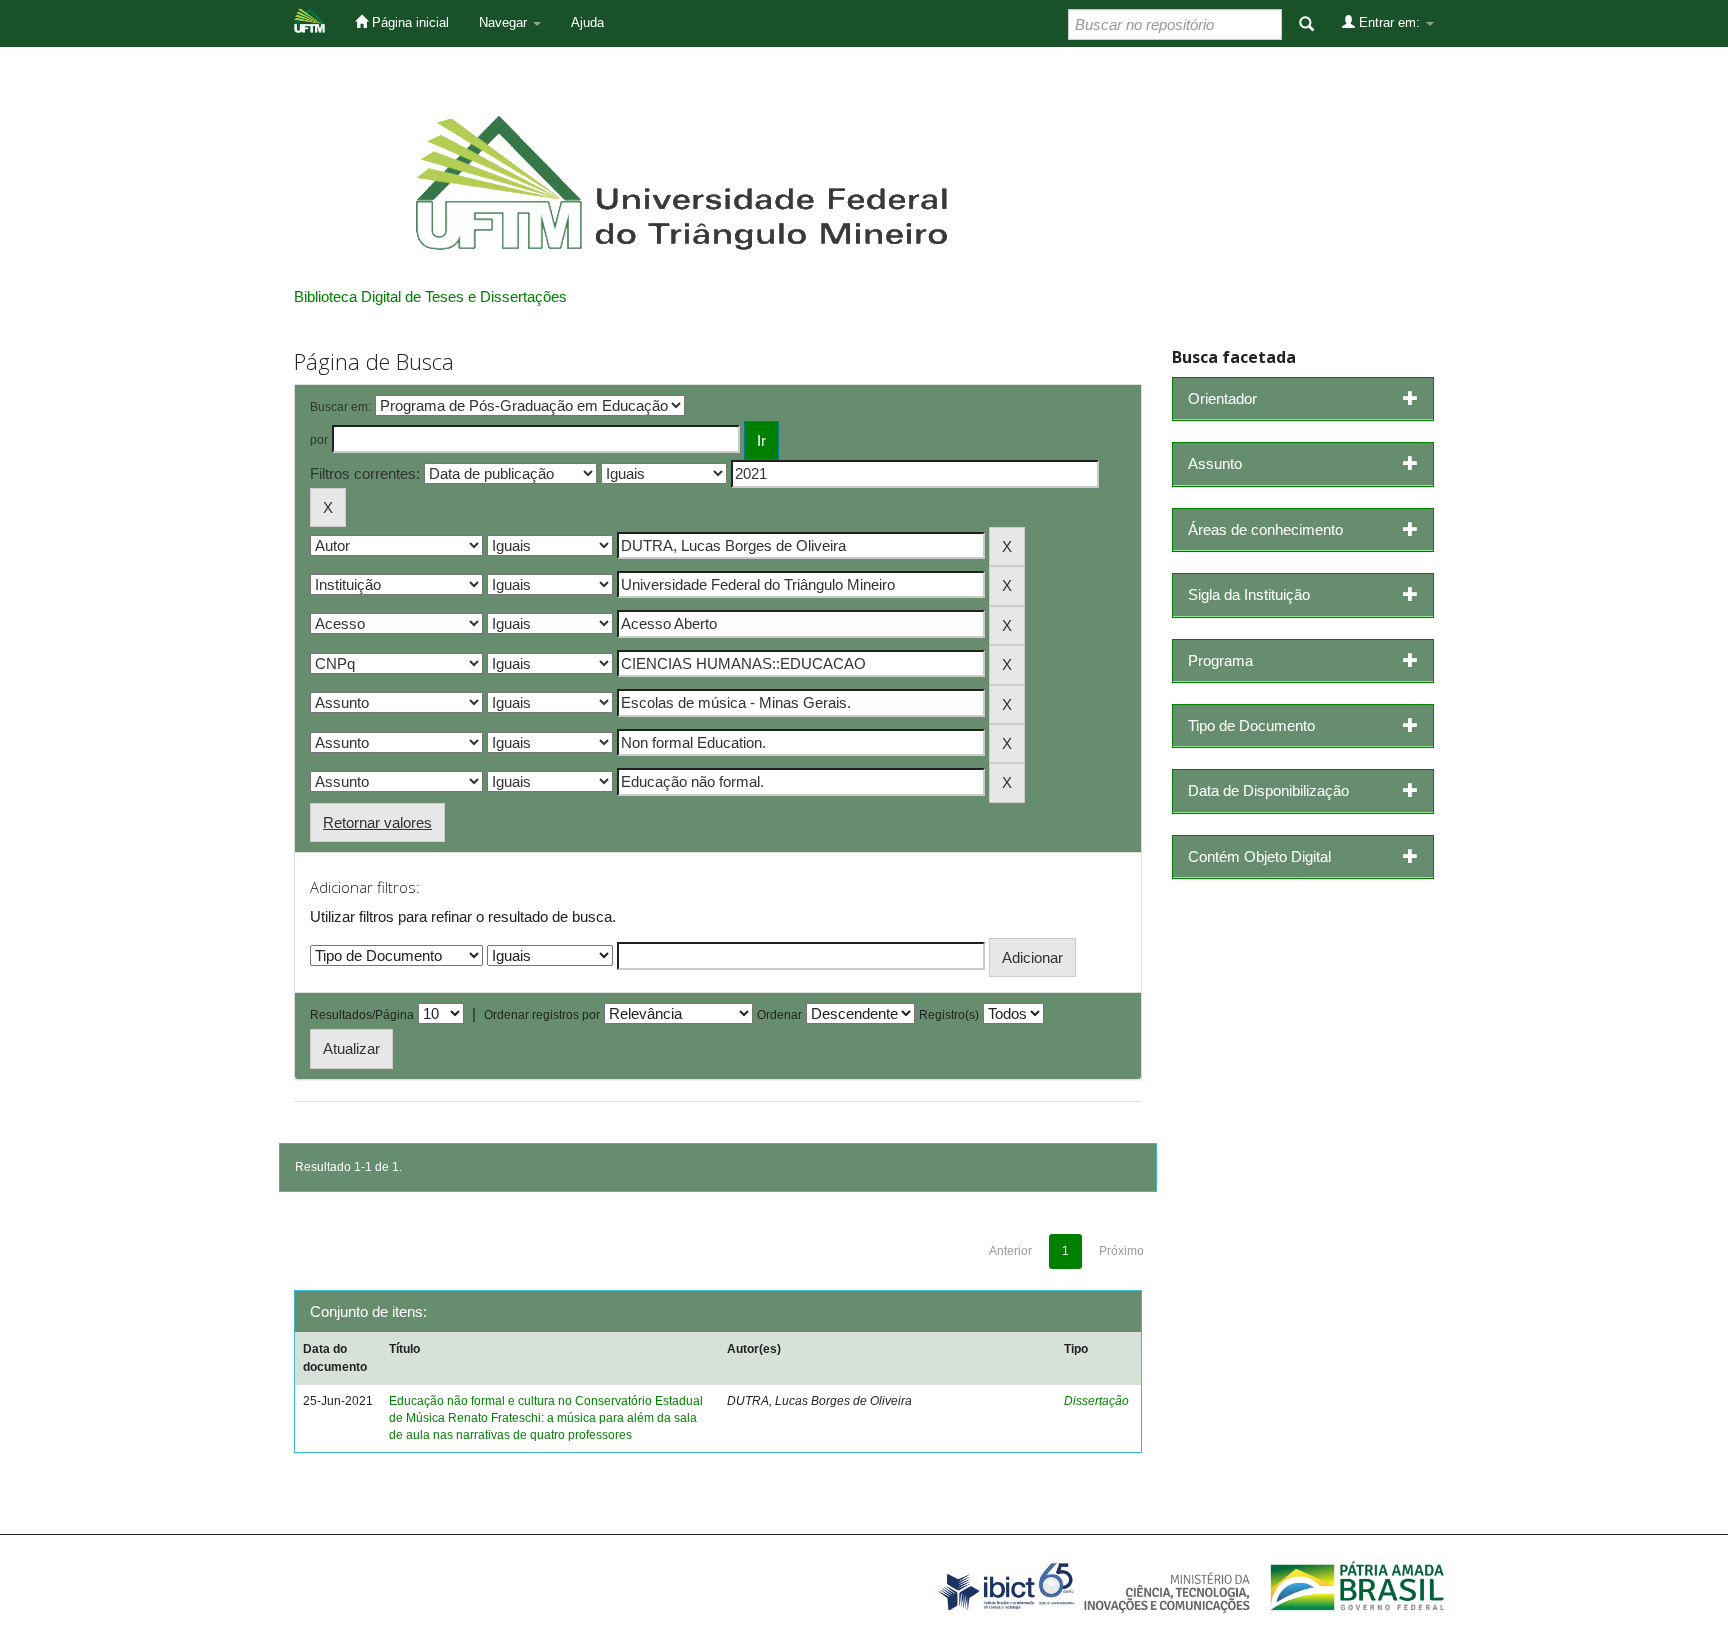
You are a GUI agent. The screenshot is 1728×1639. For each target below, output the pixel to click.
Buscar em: (340, 407)
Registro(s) (949, 1015)
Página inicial (408, 22)
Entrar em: (1389, 22)
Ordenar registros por (542, 1015)
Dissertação (1096, 1401)
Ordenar (779, 1015)
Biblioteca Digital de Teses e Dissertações (430, 296)
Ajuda (587, 22)
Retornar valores (377, 822)
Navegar (505, 22)
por (319, 440)
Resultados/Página (362, 1015)
